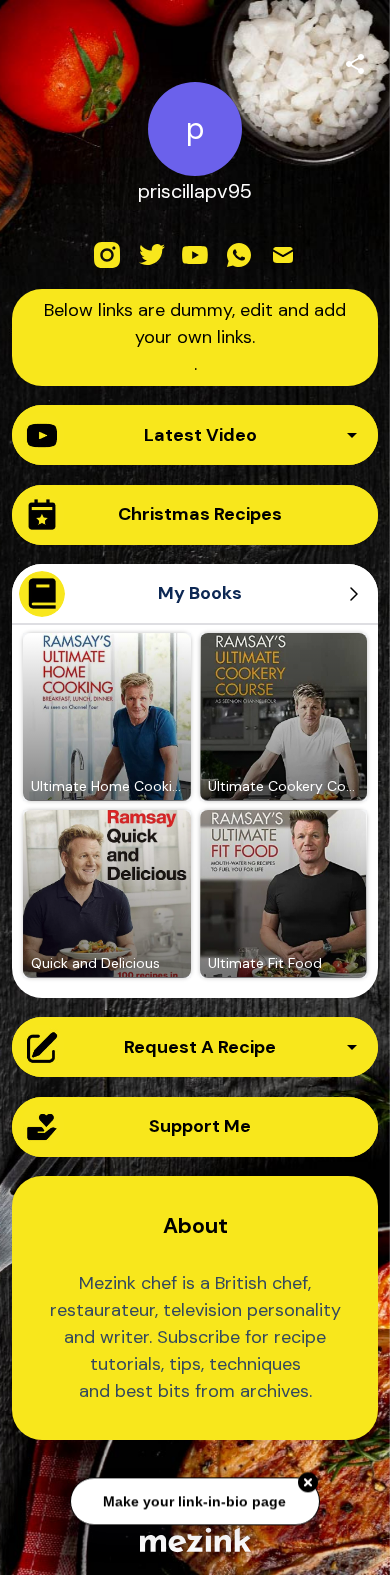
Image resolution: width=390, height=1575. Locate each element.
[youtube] (195, 255)
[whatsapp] (239, 255)
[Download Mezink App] (195, 1539)
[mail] (283, 255)
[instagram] (107, 255)
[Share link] (355, 61)
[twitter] (151, 255)
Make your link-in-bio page (195, 1499)
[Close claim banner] (308, 1481)
